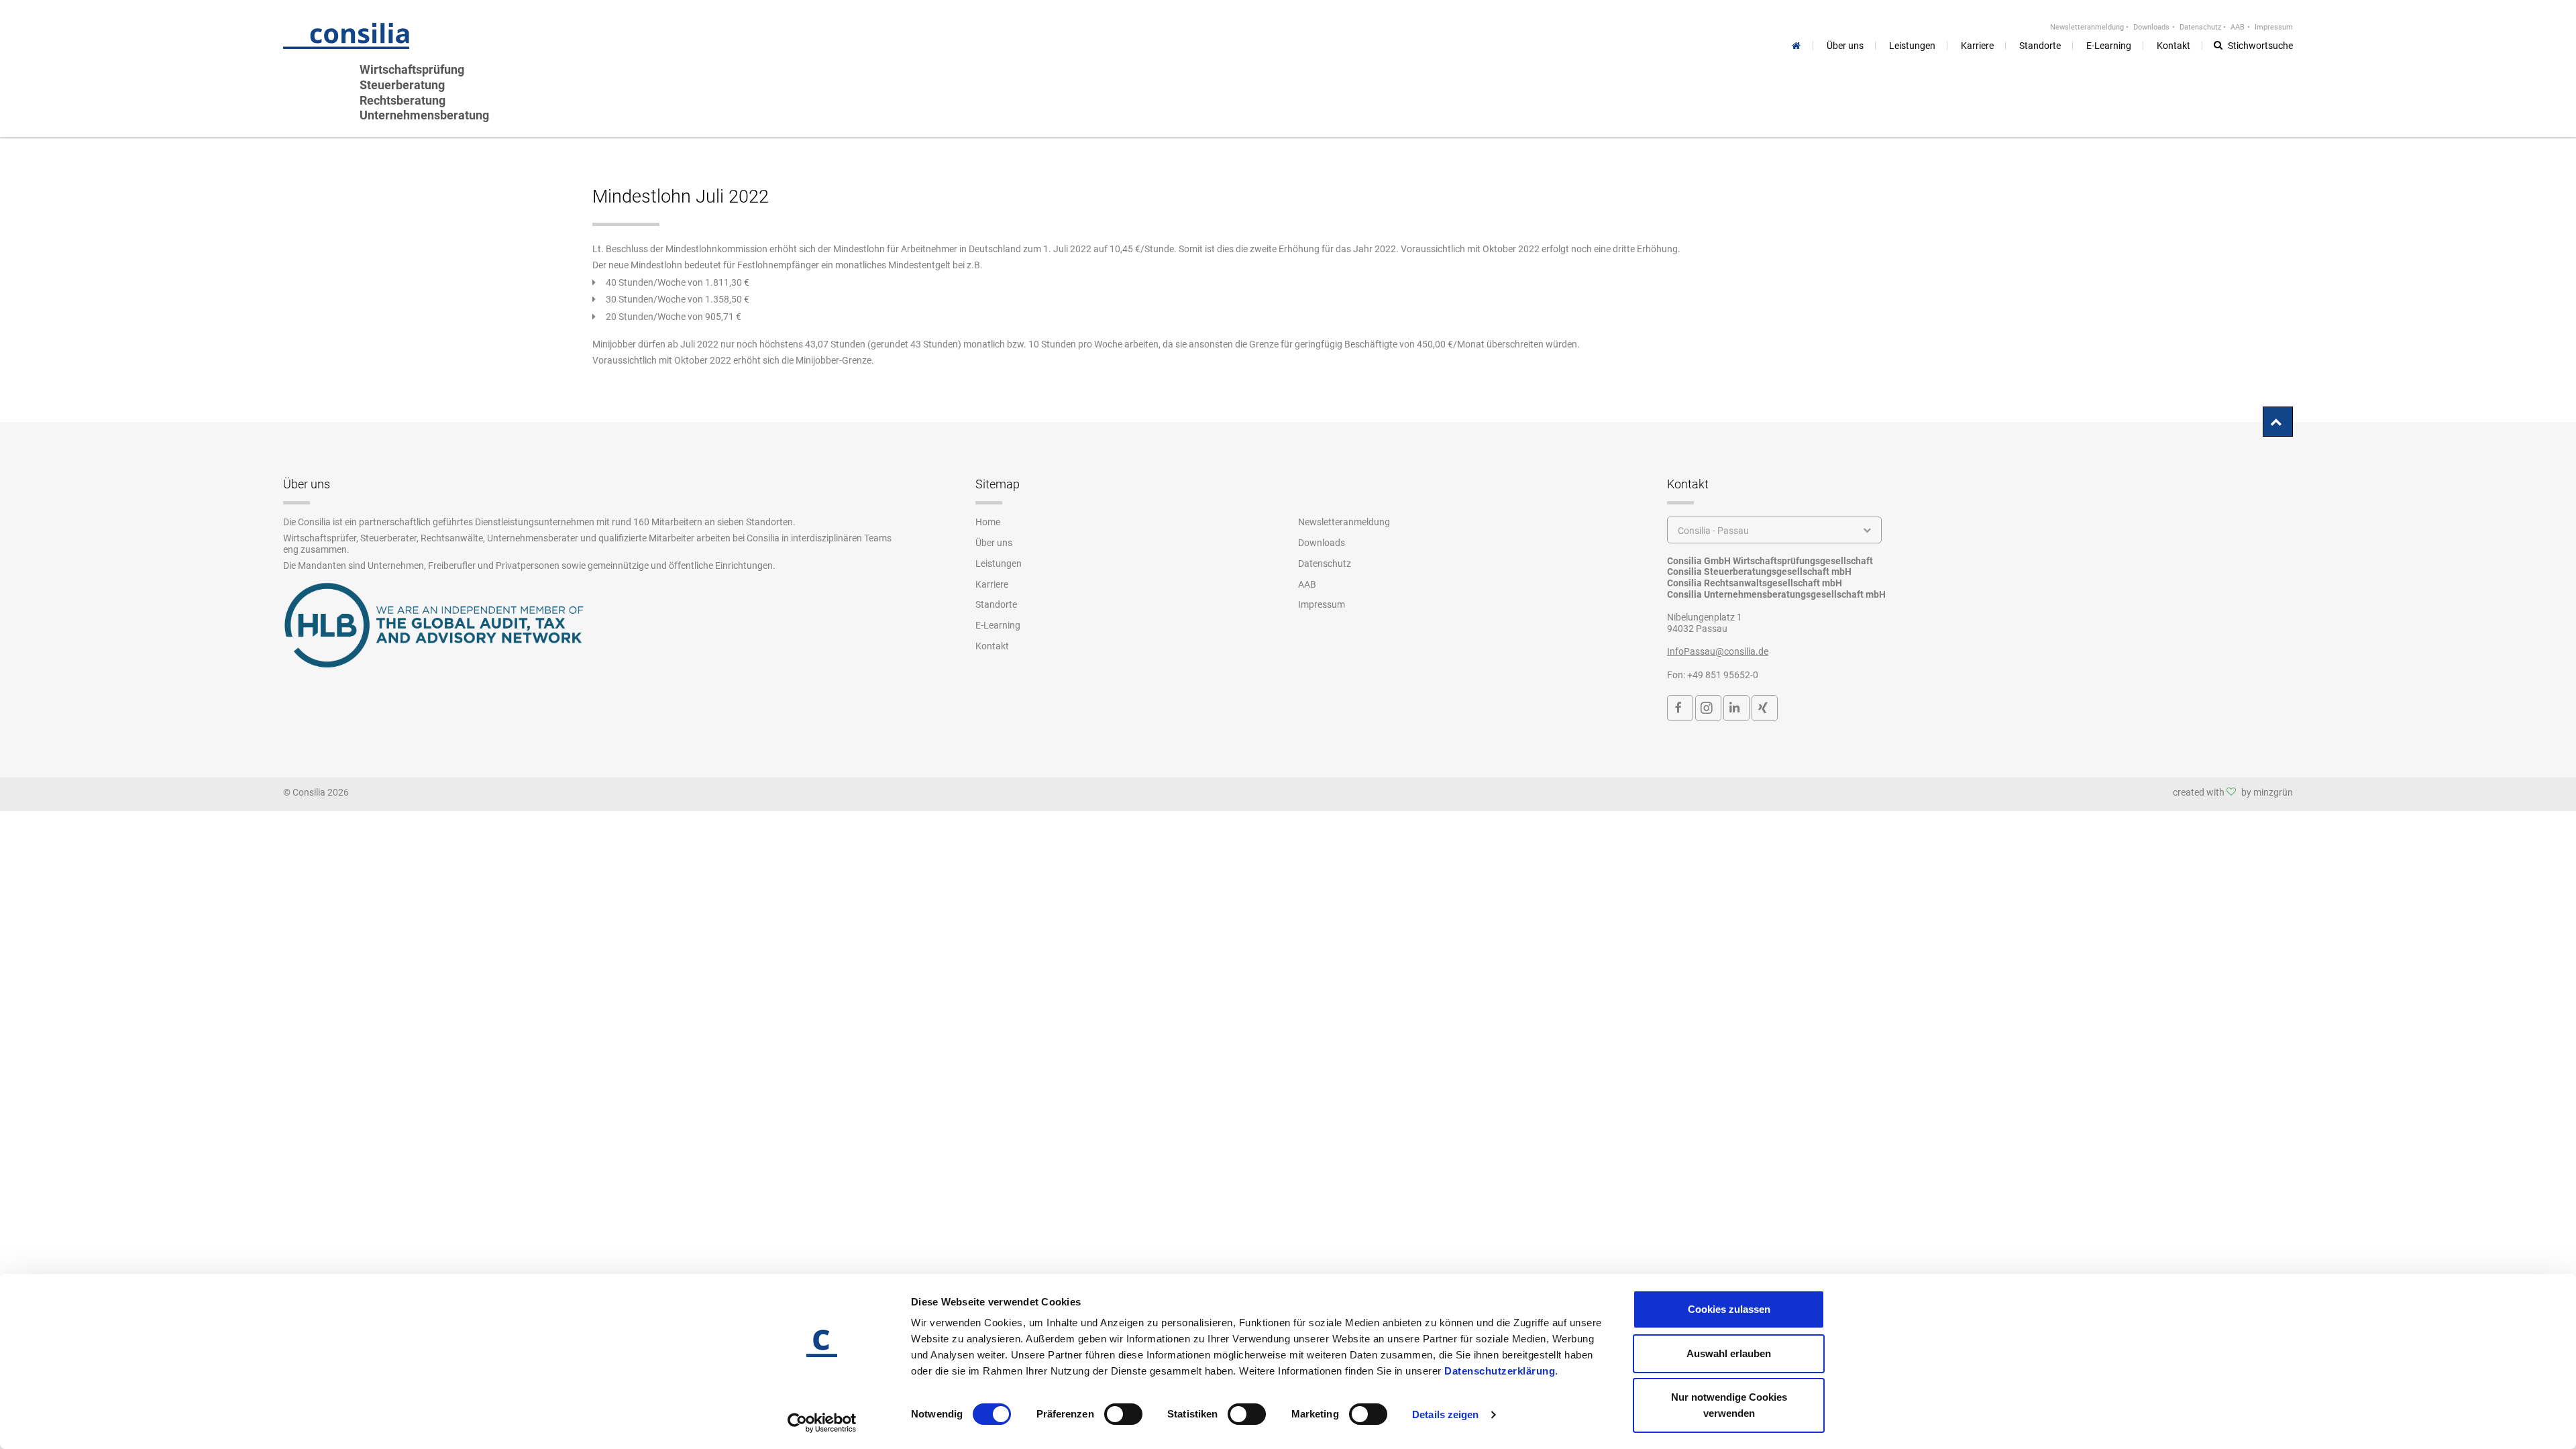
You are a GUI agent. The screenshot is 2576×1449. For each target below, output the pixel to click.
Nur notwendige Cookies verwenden (1729, 1405)
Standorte (996, 604)
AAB (2238, 27)
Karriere (992, 584)
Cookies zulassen (1729, 1309)
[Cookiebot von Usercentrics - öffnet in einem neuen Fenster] (822, 1423)
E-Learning (998, 625)
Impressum (2274, 27)
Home (988, 522)
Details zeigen (1445, 1414)
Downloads (2151, 27)
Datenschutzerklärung (1500, 1371)
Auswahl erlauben (1729, 1353)
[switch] (1123, 1414)
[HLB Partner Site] (434, 625)
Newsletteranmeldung (2087, 27)
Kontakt (992, 646)
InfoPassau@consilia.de (1718, 651)
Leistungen (999, 563)
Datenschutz (2200, 27)
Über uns (994, 543)
